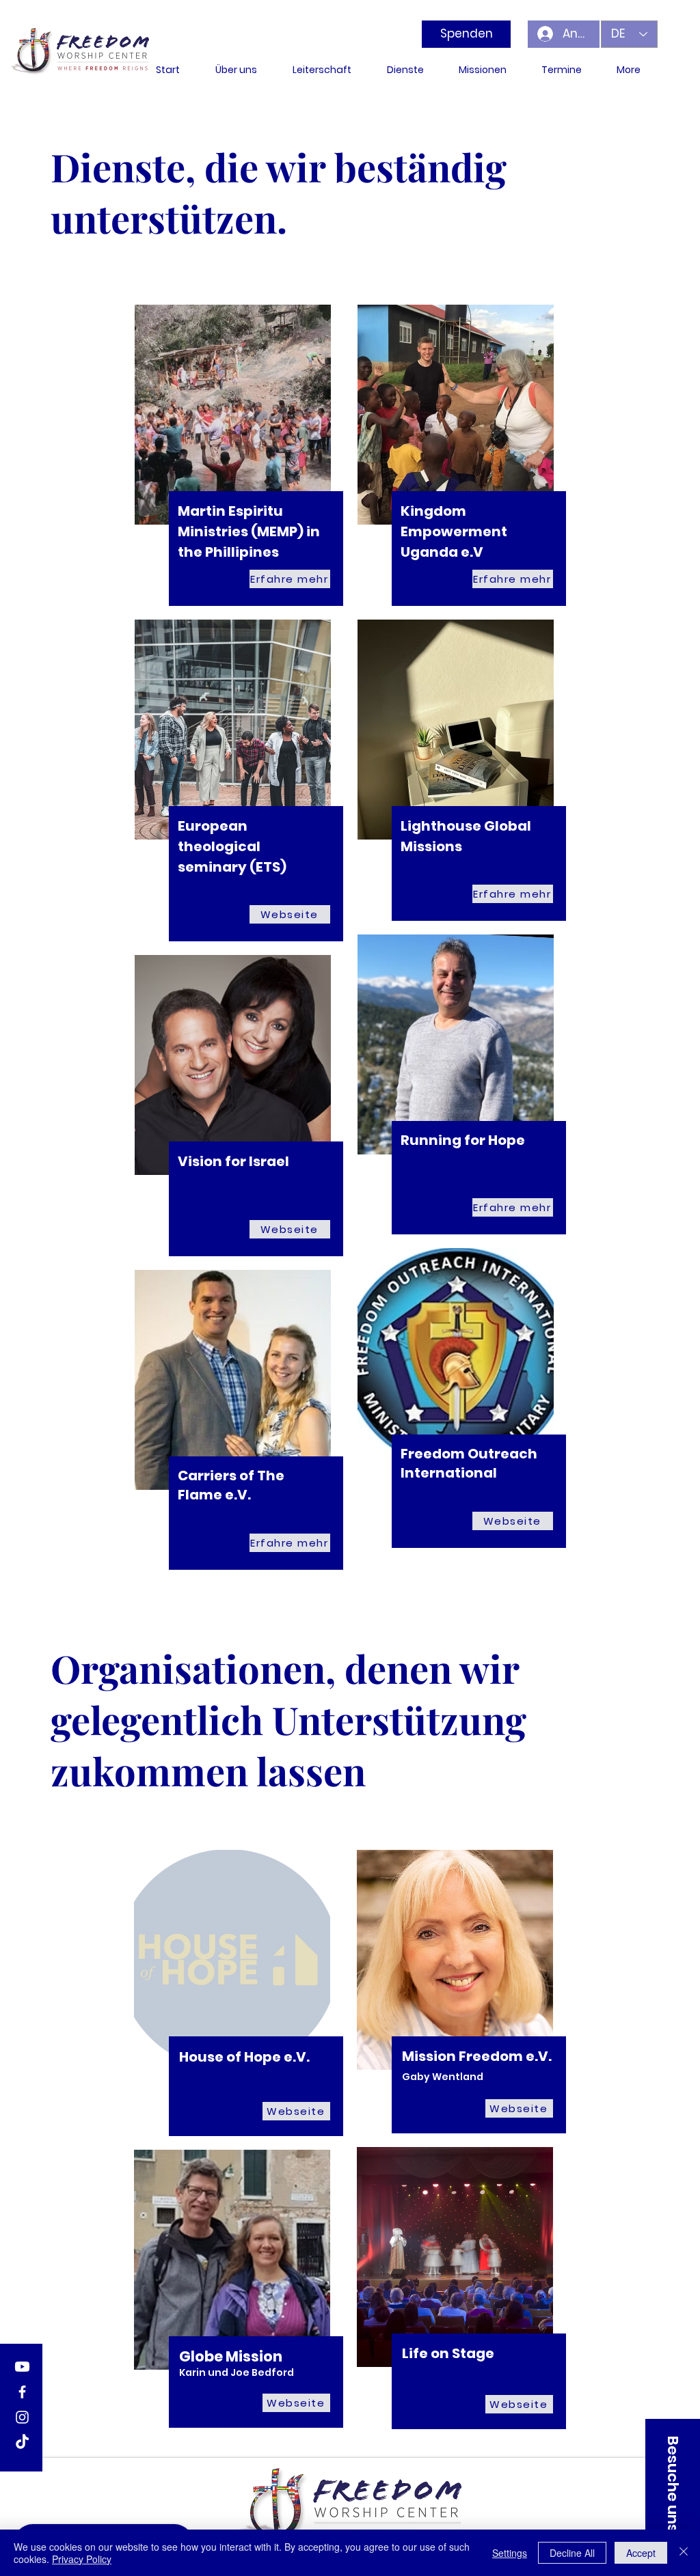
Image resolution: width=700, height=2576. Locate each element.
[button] (673, 2484)
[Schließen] (684, 2553)
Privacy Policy (82, 2559)
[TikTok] (22, 2442)
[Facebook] (22, 2392)
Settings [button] (510, 2553)
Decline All (572, 2553)
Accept (641, 2553)
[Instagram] (22, 2417)
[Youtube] (22, 2367)
